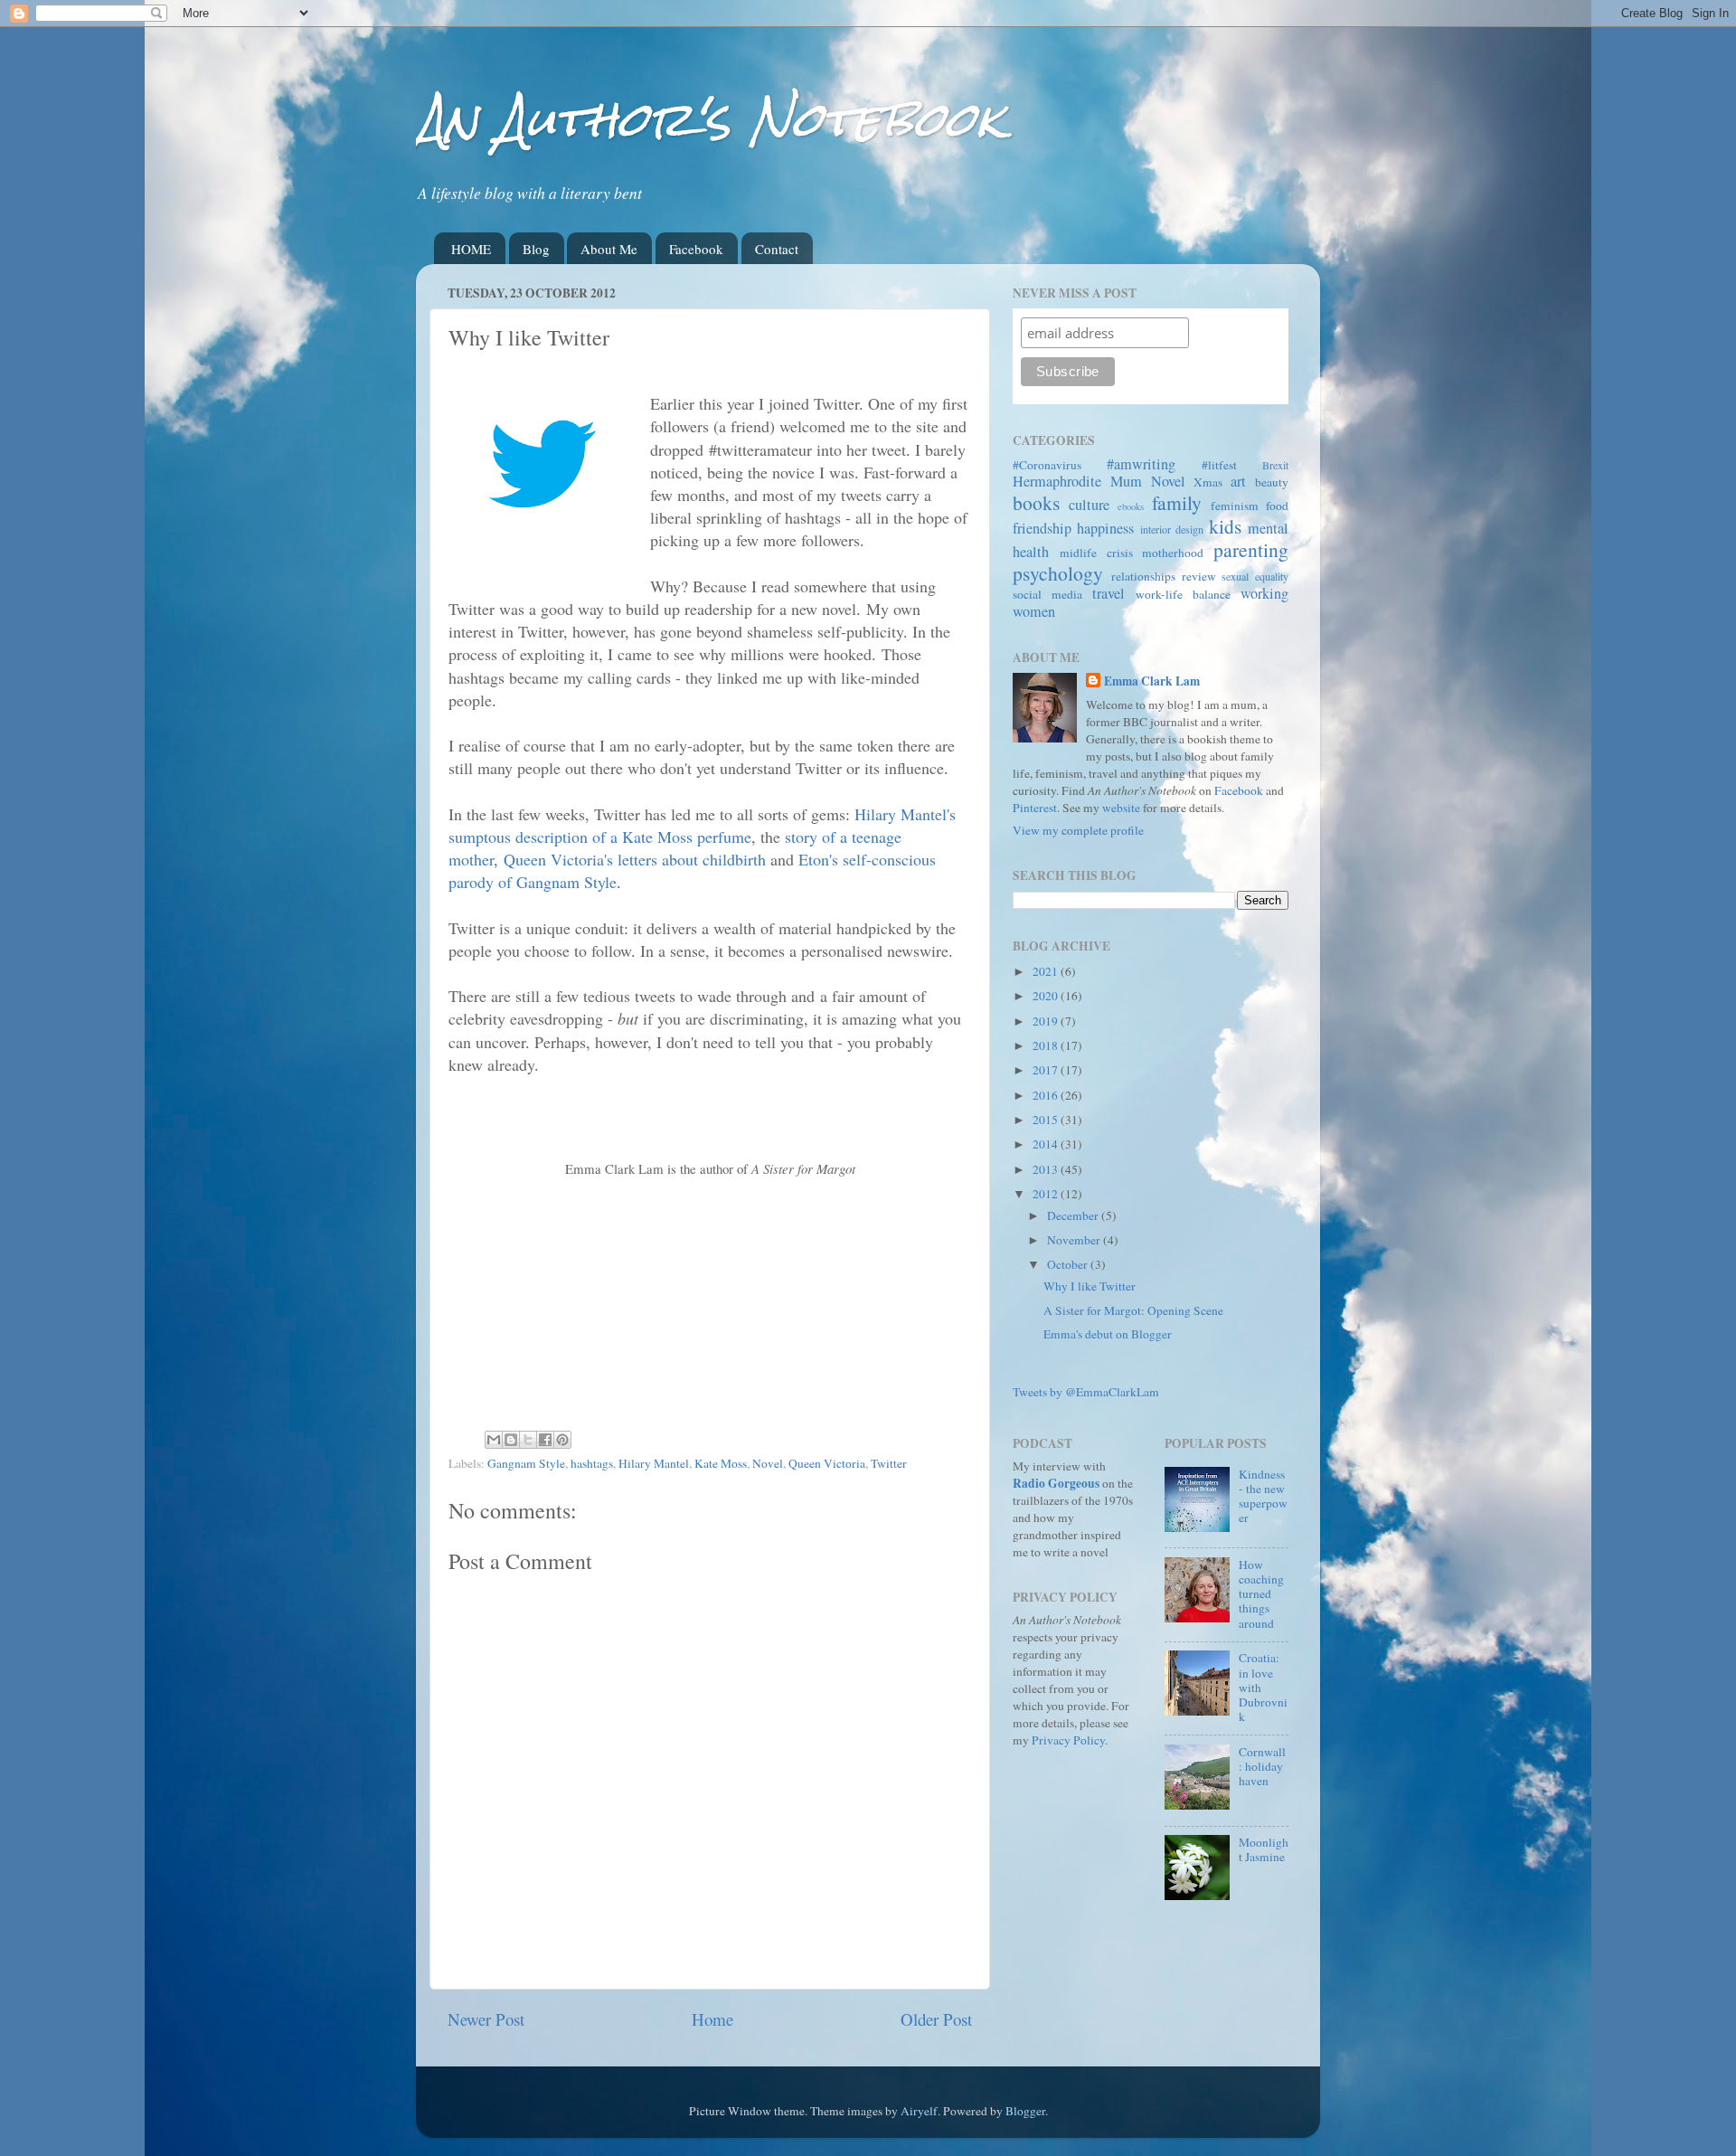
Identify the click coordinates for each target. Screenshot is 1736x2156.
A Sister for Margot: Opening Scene (1133, 1310)
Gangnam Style (526, 1463)
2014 (1047, 1144)
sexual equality (1255, 576)
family (1177, 502)
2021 (1047, 971)
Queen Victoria (827, 1463)
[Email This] (494, 1440)
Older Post (936, 2019)
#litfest (1219, 465)
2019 (1047, 1021)
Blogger (1025, 2111)
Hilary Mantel (654, 1463)
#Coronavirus (1047, 465)
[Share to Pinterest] (562, 1440)
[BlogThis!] (511, 1440)
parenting (1251, 549)
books (1036, 502)
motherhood (1173, 553)
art (1238, 481)
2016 (1047, 1095)
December (1074, 1215)
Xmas (1208, 482)
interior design (1172, 529)
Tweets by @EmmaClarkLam (1086, 1392)
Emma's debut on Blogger (1108, 1334)
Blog (536, 249)
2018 (1047, 1045)
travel (1109, 593)
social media (1047, 594)
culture (1089, 505)
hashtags (592, 1463)
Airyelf (919, 2111)
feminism (1235, 506)
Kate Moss (721, 1463)
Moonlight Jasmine (1264, 1849)
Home (712, 2019)
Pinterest (1035, 808)
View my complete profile (1078, 830)
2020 (1047, 996)
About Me (609, 249)
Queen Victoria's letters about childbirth (635, 859)
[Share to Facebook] (545, 1440)
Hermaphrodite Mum (1077, 481)
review (1199, 576)
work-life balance (1183, 594)
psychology (1058, 573)
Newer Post (486, 2019)
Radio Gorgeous (1056, 1483)
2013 (1047, 1169)
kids (1225, 526)
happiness (1105, 528)
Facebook (696, 249)
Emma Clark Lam (1152, 681)
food (1277, 506)
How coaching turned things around (1261, 1594)
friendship (1042, 528)
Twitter (889, 1463)
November (1075, 1240)
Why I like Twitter (1090, 1286)
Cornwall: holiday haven (1262, 1766)
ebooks (1131, 506)
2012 (1047, 1194)
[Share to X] (528, 1440)
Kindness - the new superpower (1263, 1496)
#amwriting (1141, 464)
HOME (471, 249)
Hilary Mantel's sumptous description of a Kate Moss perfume (702, 825)
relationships (1143, 576)
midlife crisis (1096, 553)
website (1121, 808)
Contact (777, 249)
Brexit (1275, 465)
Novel (768, 1463)
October (1069, 1264)
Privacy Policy (1068, 1740)
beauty (1272, 482)
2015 (1047, 1120)
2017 (1047, 1070)
